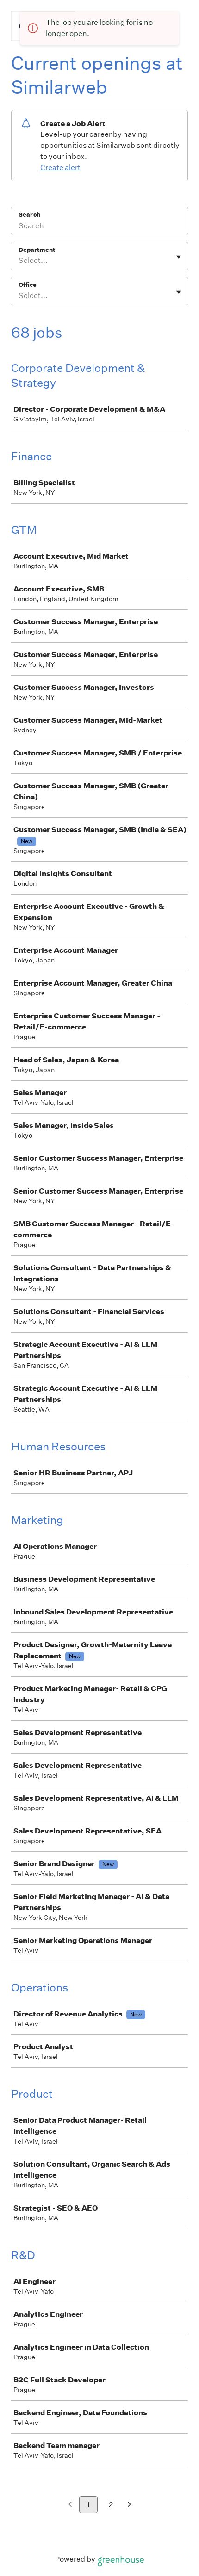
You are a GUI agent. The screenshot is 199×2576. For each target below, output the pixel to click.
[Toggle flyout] (179, 257)
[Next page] (129, 2505)
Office (28, 285)
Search (29, 215)
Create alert (60, 167)
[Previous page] (70, 2505)
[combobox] (19, 261)
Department (37, 250)
